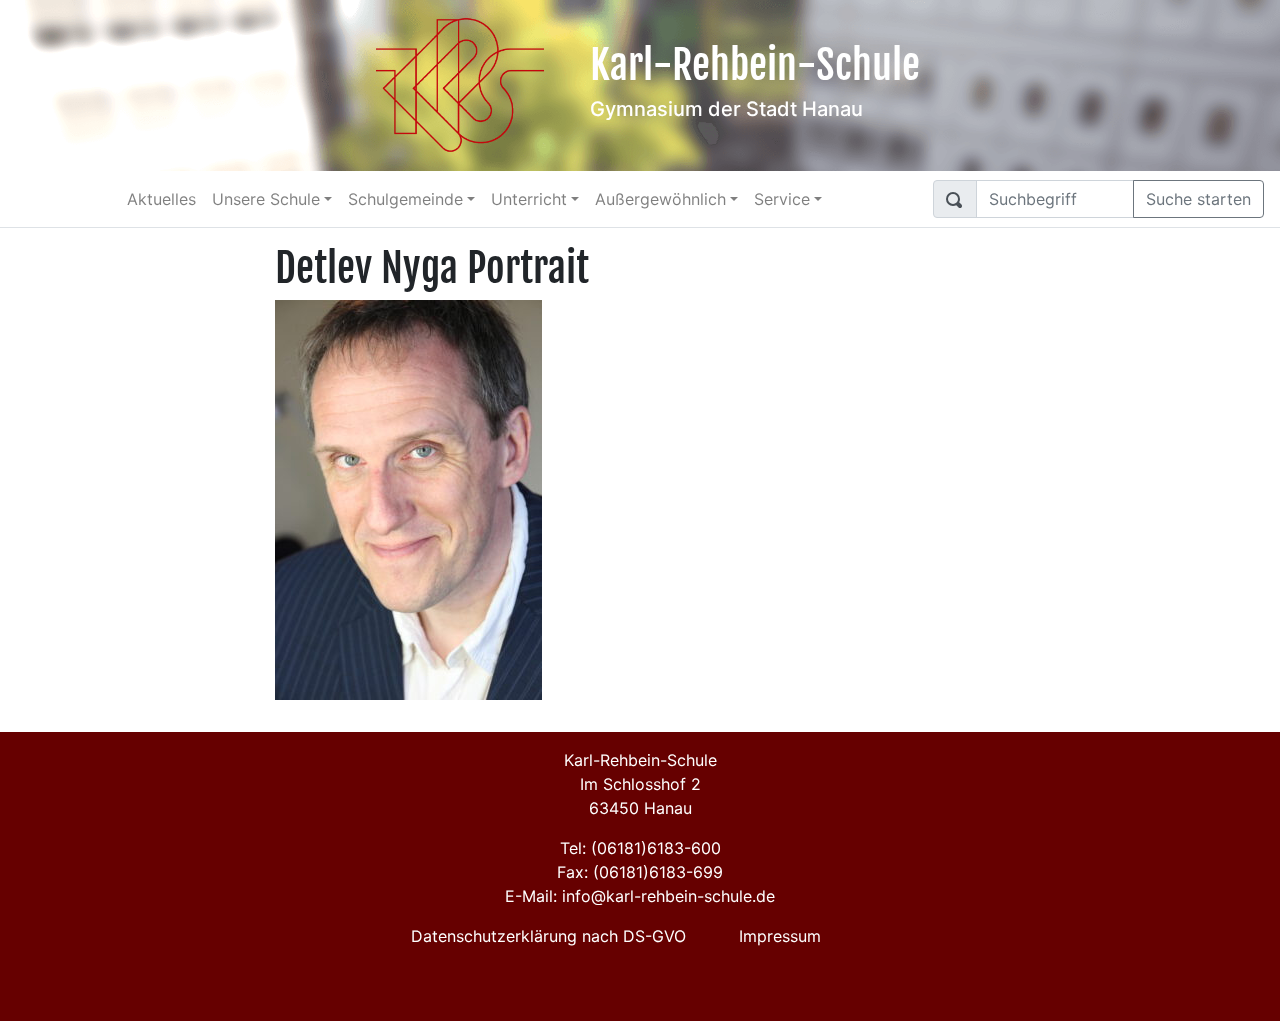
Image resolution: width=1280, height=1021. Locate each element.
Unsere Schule (266, 199)
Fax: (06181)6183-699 (640, 872)
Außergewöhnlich (660, 199)
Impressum (780, 936)
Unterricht (529, 199)
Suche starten (1198, 199)
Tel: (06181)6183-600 (640, 848)
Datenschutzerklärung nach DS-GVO (548, 936)
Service (782, 199)
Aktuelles (161, 199)
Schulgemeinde (405, 199)
